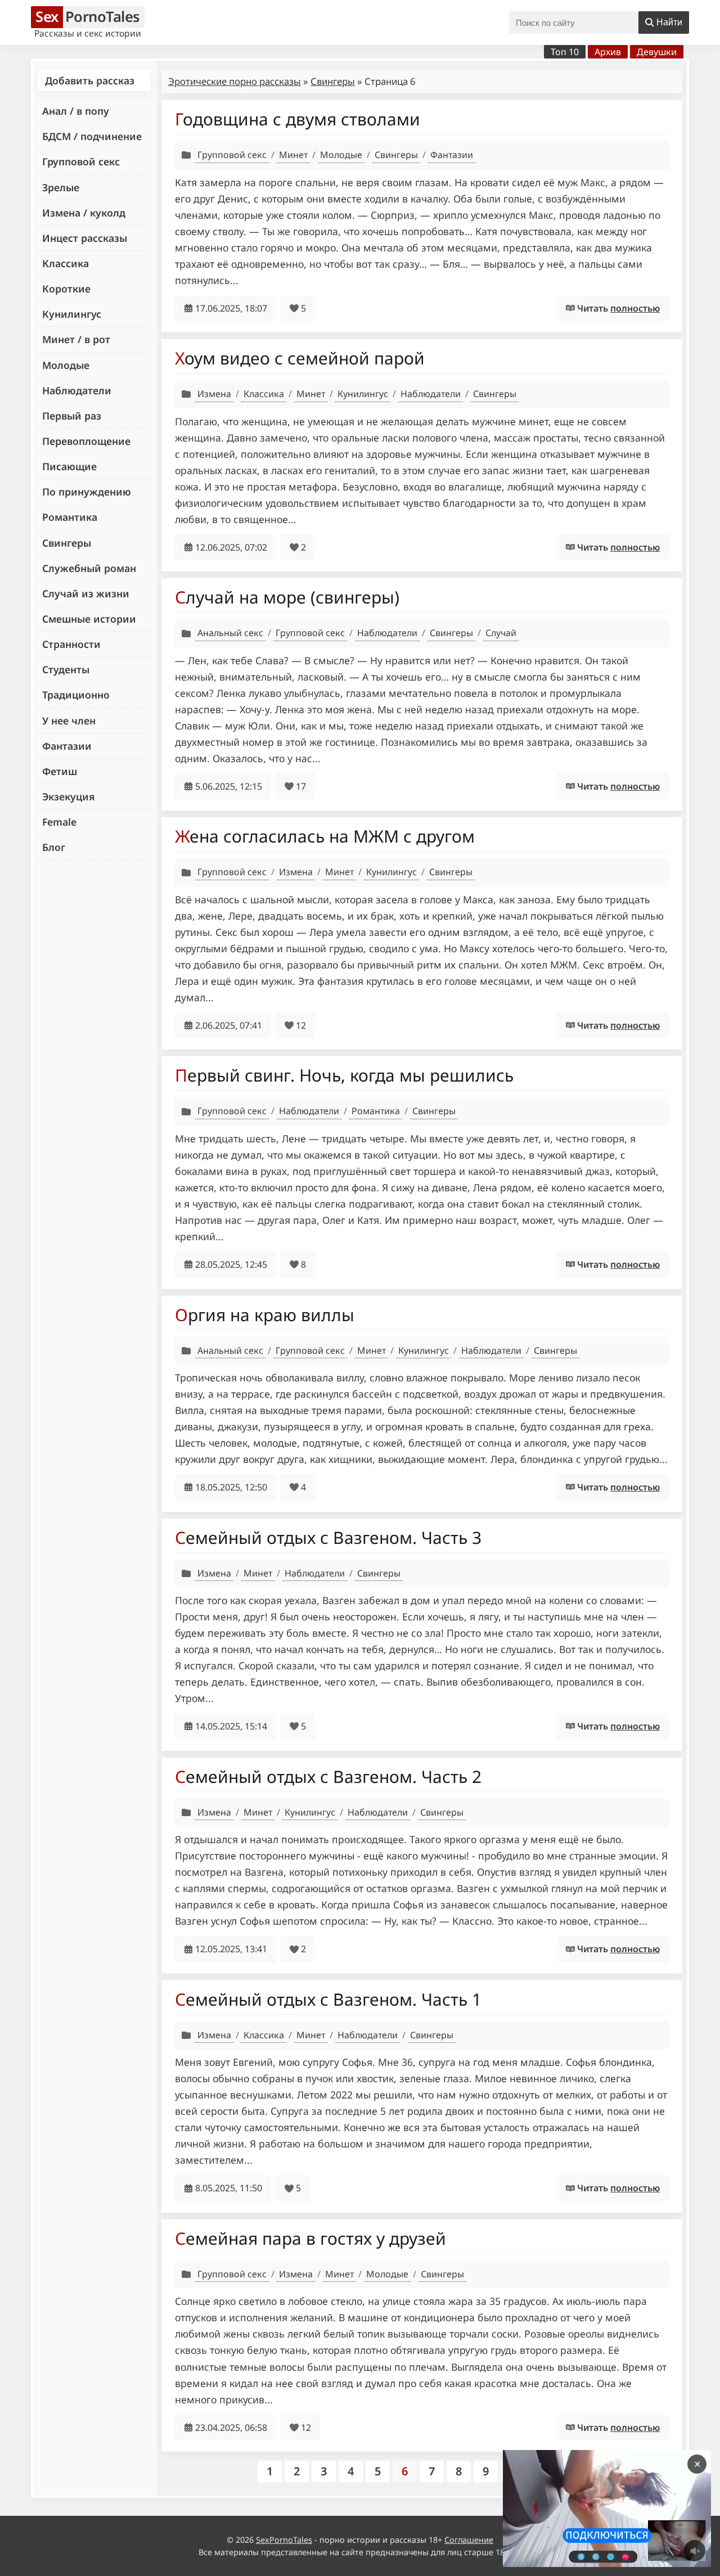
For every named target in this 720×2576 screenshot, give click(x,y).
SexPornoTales (284, 2540)
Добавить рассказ (90, 80)
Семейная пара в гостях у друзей (310, 2238)
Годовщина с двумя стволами (298, 119)
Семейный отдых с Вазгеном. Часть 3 (328, 1537)
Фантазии (67, 746)
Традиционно (76, 695)
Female (59, 822)
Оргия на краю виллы (265, 1315)
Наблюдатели (77, 390)
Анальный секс (230, 633)
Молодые (66, 365)
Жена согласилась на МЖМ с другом (325, 836)
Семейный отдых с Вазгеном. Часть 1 (328, 1999)
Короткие (66, 289)
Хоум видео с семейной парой (300, 358)
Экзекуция (68, 796)
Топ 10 (565, 52)
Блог (54, 847)
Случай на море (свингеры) (287, 597)
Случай (501, 633)
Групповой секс (81, 161)
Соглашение (469, 2540)
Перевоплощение (86, 441)
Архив (608, 52)
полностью (635, 308)
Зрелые (61, 187)
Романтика (70, 517)
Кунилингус (72, 314)
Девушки (657, 52)
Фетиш (60, 771)
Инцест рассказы (85, 238)
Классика (66, 263)
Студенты (66, 669)
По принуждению (87, 492)
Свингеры (67, 543)
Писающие (69, 466)
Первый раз (72, 416)
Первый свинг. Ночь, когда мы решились (344, 1075)
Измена (214, 394)
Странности (71, 644)
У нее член (69, 720)
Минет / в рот (76, 339)
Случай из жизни (86, 593)
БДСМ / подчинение (92, 136)
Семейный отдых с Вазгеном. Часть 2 (328, 1776)
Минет (293, 155)
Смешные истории (89, 619)
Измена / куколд (84, 213)
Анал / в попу (76, 111)
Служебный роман (89, 568)
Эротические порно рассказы (235, 81)
